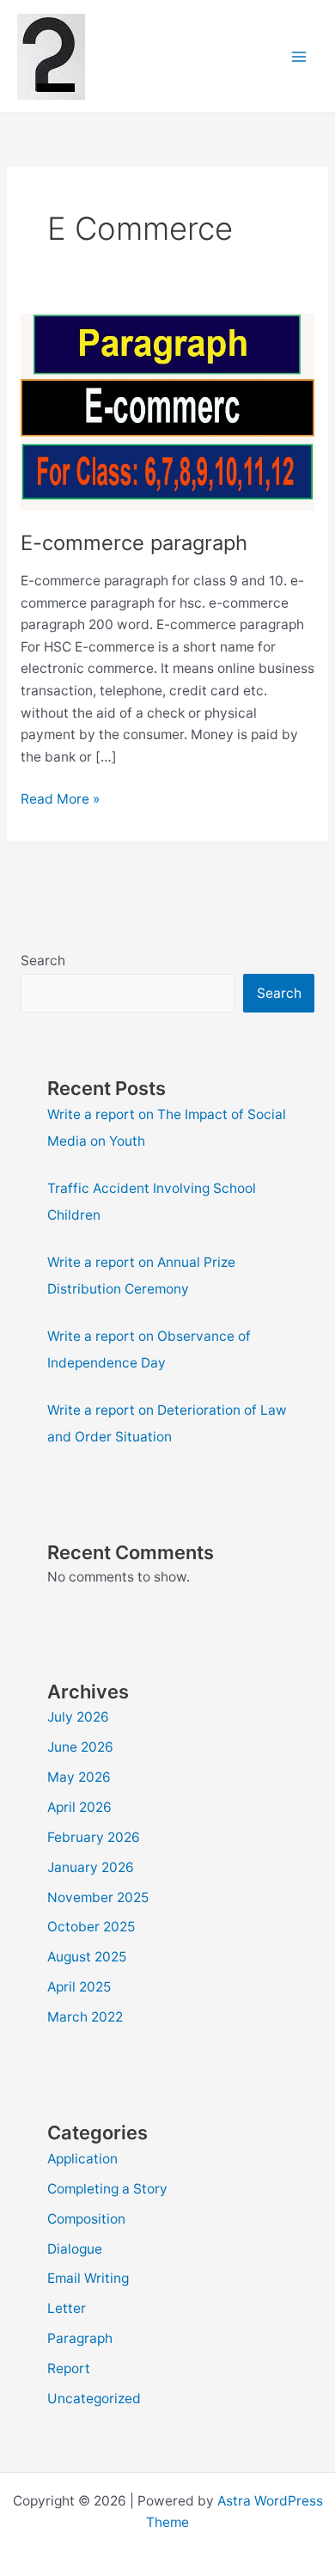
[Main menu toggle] (299, 56)
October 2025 (91, 1927)
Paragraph (80, 2338)
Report (69, 2368)
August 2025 (87, 1957)
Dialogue (75, 2249)
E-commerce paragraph (134, 543)
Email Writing (88, 2278)
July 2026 (78, 1717)
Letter (67, 2308)
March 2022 (85, 2017)
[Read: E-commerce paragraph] (167, 411)
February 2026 (94, 1837)
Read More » (60, 800)
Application (82, 2159)
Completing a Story (107, 2189)
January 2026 (91, 1867)
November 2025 (98, 1897)
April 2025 (79, 1987)
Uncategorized (94, 2399)
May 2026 (79, 1777)
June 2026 (80, 1747)
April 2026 (79, 1807)
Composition (86, 2219)
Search (43, 961)
